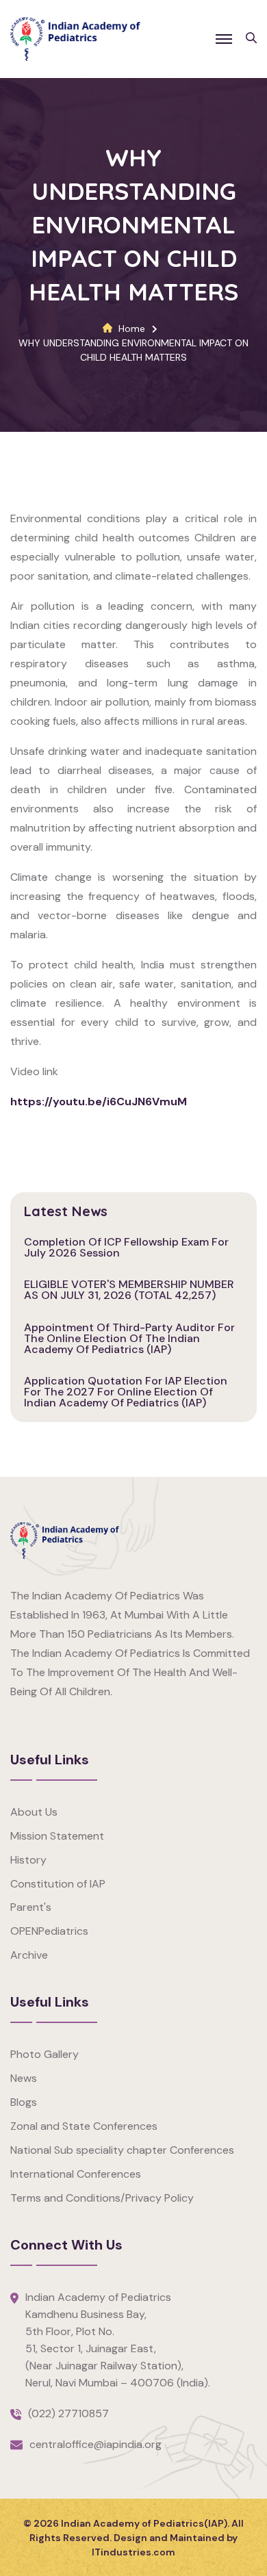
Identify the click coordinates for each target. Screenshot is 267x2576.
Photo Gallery (44, 2054)
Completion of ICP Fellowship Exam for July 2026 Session (126, 1247)
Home (132, 329)
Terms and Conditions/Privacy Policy (102, 2198)
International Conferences (76, 2174)
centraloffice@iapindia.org (96, 2444)
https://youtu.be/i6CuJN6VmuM (99, 1102)
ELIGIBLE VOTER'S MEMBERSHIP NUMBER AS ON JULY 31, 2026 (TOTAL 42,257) (129, 1290)
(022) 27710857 (68, 2413)
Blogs (24, 2102)
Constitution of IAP (58, 1884)
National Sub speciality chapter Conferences (122, 2150)
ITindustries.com (133, 2552)
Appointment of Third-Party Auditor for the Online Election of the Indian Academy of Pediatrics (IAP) (129, 1338)
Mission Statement (57, 1836)
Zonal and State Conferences (84, 2126)
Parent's (31, 1907)
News (24, 2078)
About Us (34, 1812)
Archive (29, 1955)
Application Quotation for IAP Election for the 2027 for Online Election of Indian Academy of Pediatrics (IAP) (126, 1392)
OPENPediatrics (49, 1931)
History (28, 1860)
